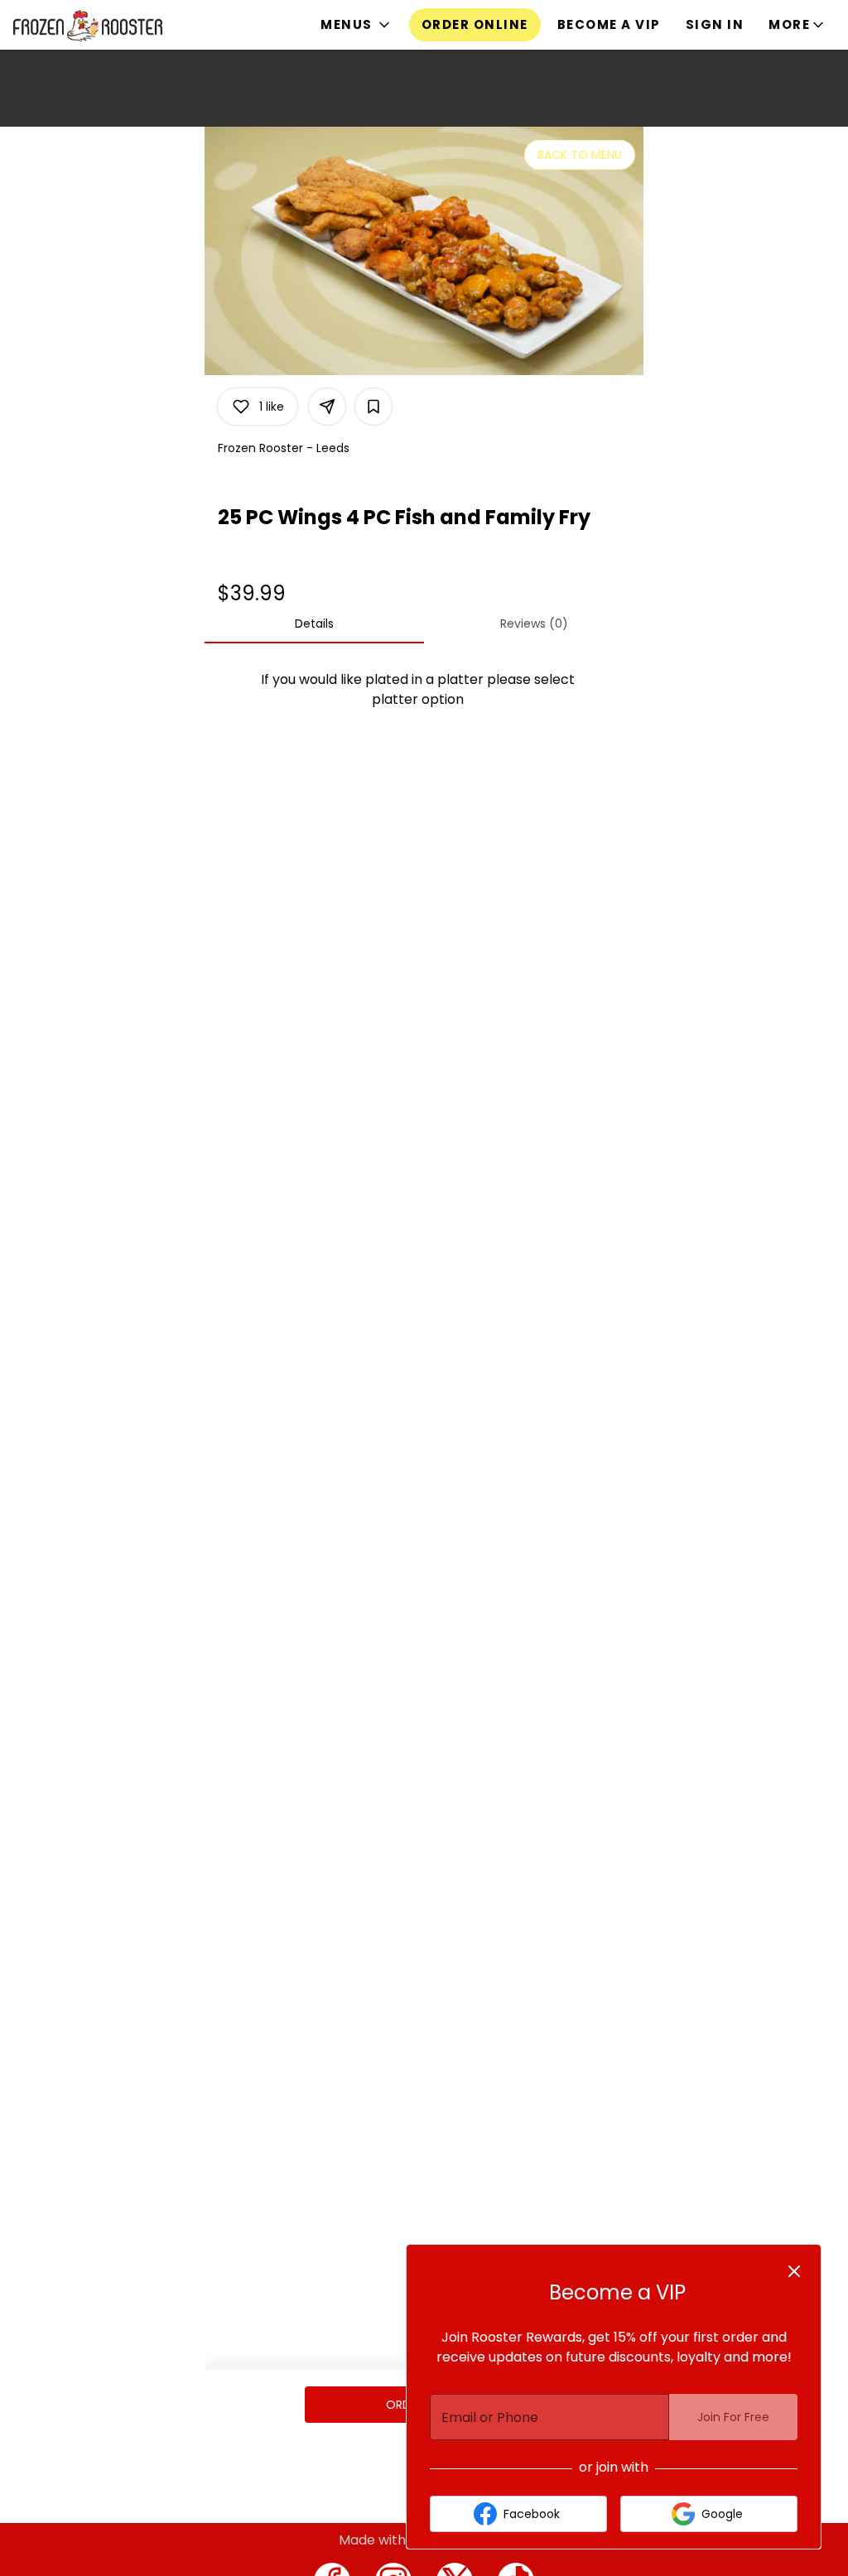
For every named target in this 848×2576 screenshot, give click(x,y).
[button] (357, 25)
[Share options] (327, 407)
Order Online (475, 24)
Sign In (715, 24)
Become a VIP (609, 24)
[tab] (314, 624)
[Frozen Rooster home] (88, 26)
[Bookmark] (373, 407)
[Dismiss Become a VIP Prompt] (794, 2271)
